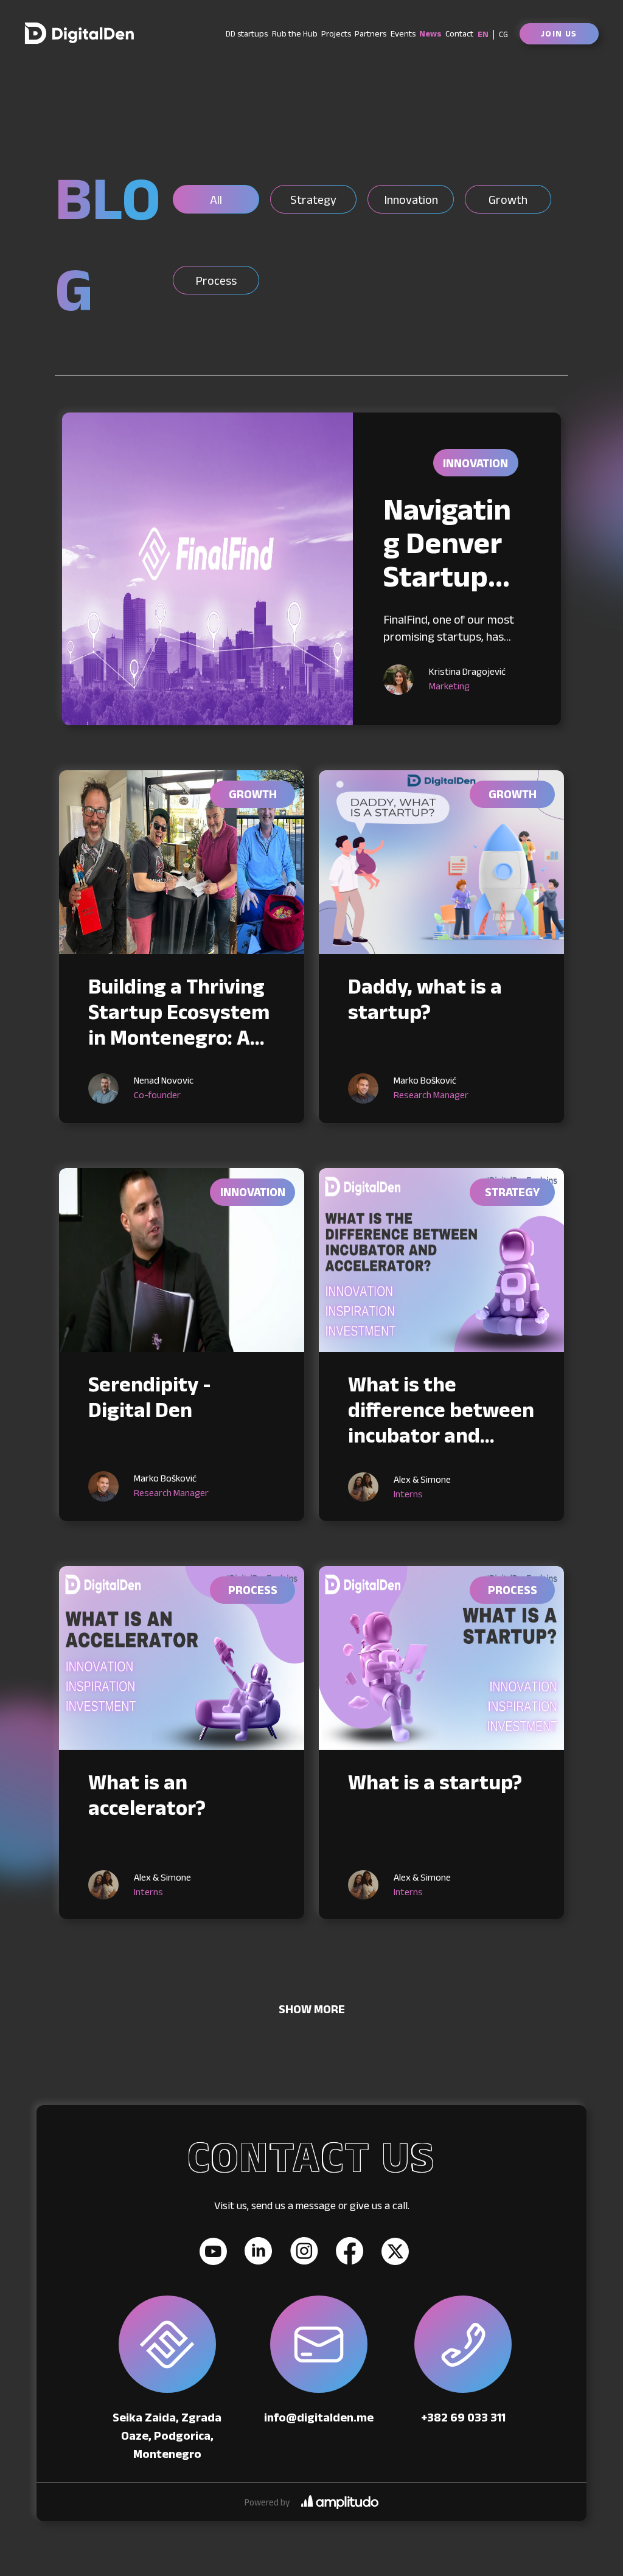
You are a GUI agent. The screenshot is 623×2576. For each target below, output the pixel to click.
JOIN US (559, 33)
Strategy (512, 1192)
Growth (253, 794)
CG (503, 34)
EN (483, 34)
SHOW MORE (312, 2009)
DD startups (247, 33)
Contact (459, 33)
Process (253, 1590)
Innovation (475, 463)
